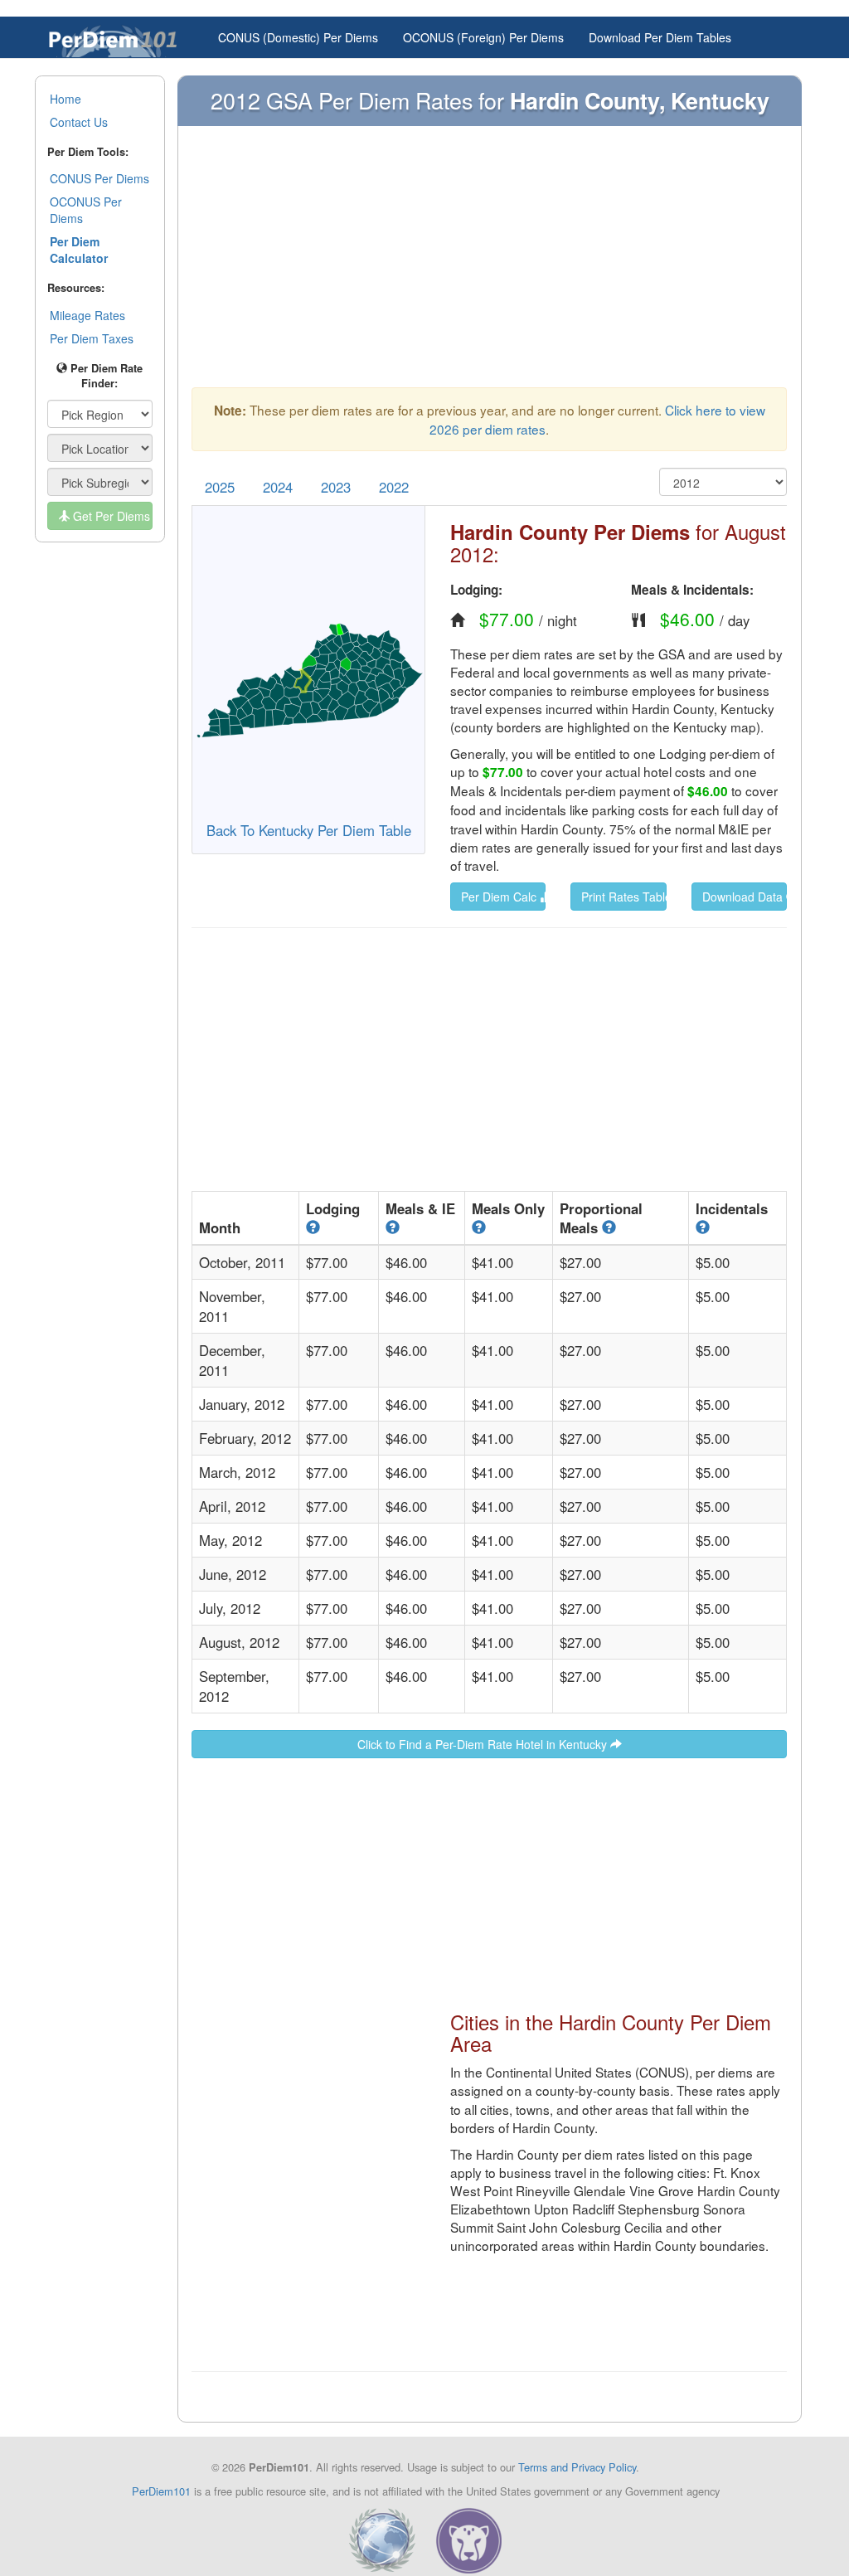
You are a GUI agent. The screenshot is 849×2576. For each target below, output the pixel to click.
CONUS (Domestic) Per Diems (298, 37)
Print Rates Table (623, 897)
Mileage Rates (87, 315)
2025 (220, 487)
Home (65, 99)
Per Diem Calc (500, 897)
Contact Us (79, 122)
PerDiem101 (161, 2491)
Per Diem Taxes (92, 338)
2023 (336, 487)
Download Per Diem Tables (660, 37)
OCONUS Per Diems (86, 210)
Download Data (744, 897)
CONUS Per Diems (99, 178)
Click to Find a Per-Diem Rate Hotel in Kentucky (484, 1744)
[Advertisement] (489, 265)
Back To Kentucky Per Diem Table (309, 830)
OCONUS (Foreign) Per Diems (483, 37)
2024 (278, 487)
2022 (394, 487)
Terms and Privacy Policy (577, 2467)
